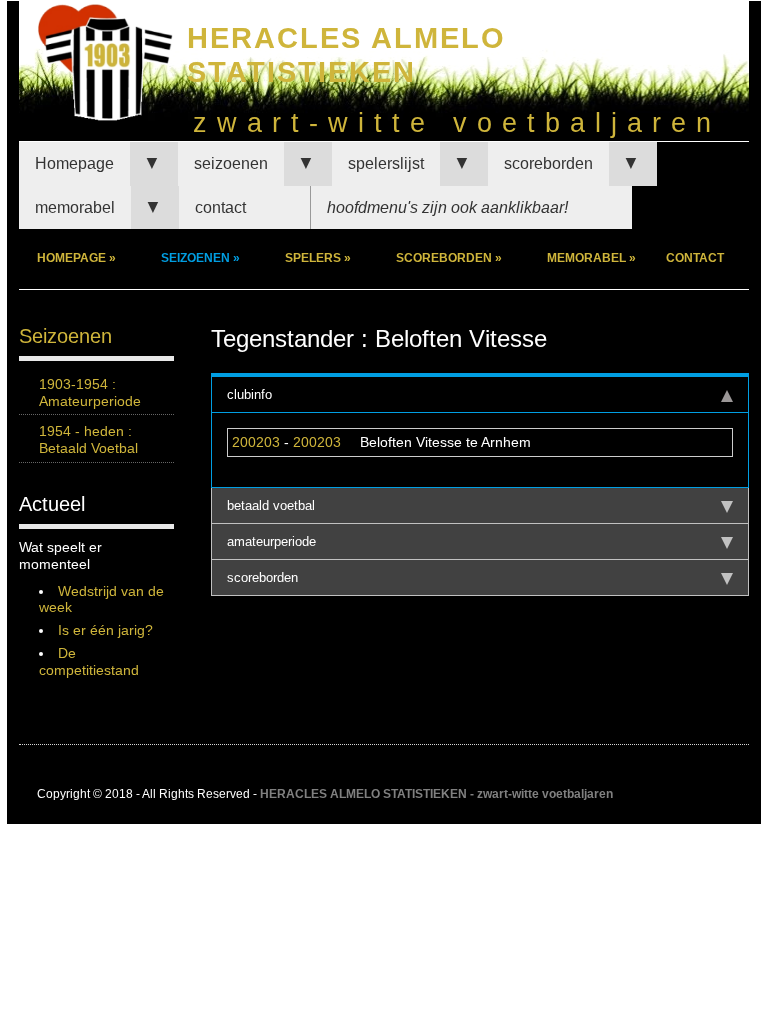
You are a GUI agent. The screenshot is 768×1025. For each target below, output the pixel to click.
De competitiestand (89, 661)
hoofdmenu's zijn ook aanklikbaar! (447, 207)
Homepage (74, 163)
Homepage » (76, 258)
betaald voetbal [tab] (271, 505)
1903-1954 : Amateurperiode (90, 392)
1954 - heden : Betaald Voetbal (88, 439)
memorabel (75, 207)
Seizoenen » (200, 258)
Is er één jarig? (105, 630)
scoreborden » (449, 258)
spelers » (318, 258)
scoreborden (548, 163)
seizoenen (231, 163)
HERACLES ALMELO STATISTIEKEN (346, 54)
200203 (256, 442)
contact (220, 207)
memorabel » (591, 258)
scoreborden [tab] (262, 577)
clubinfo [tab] (249, 394)
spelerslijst (386, 163)
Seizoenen (65, 336)
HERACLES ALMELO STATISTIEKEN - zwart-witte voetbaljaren (436, 794)
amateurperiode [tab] (271, 541)
